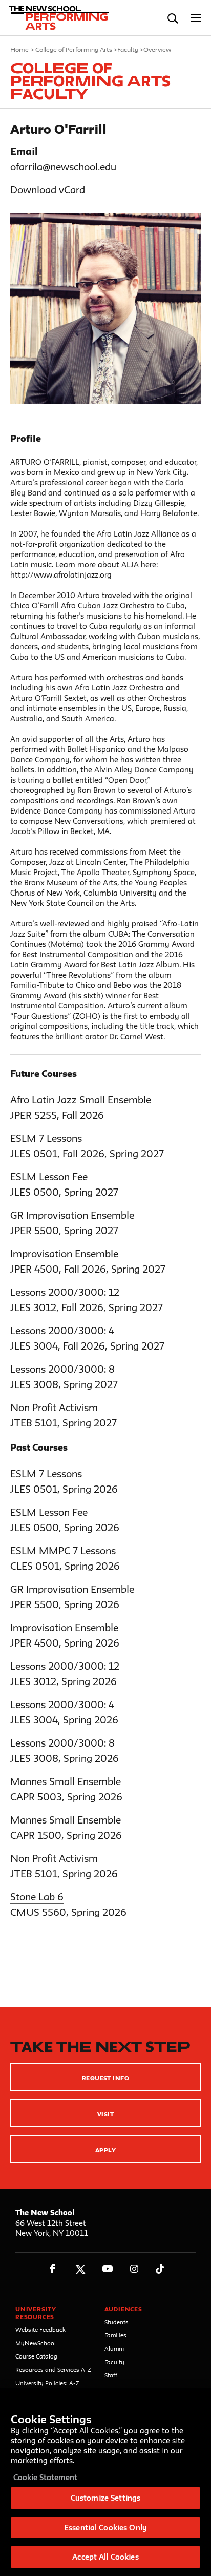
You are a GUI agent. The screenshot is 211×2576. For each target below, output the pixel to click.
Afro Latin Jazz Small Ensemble (81, 1100)
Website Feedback (40, 2330)
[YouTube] (107, 2269)
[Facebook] (53, 2269)
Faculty (128, 49)
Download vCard (48, 190)
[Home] (53, 18)
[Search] (173, 18)
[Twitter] (80, 2269)
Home (19, 49)
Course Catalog (36, 2356)
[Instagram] (134, 2269)
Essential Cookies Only (105, 2528)
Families (115, 2335)
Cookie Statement (45, 2477)
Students (117, 2322)
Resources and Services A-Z (53, 2370)
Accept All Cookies (105, 2557)
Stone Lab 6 (37, 1897)
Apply (105, 2150)
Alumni (114, 2349)
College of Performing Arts (74, 49)
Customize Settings (105, 2498)
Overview (157, 49)
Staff (111, 2375)
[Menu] (196, 18)
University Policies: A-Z (47, 2383)
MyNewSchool (36, 2343)
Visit (105, 2114)
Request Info (106, 2078)
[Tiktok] (160, 2269)
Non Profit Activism (54, 1858)
